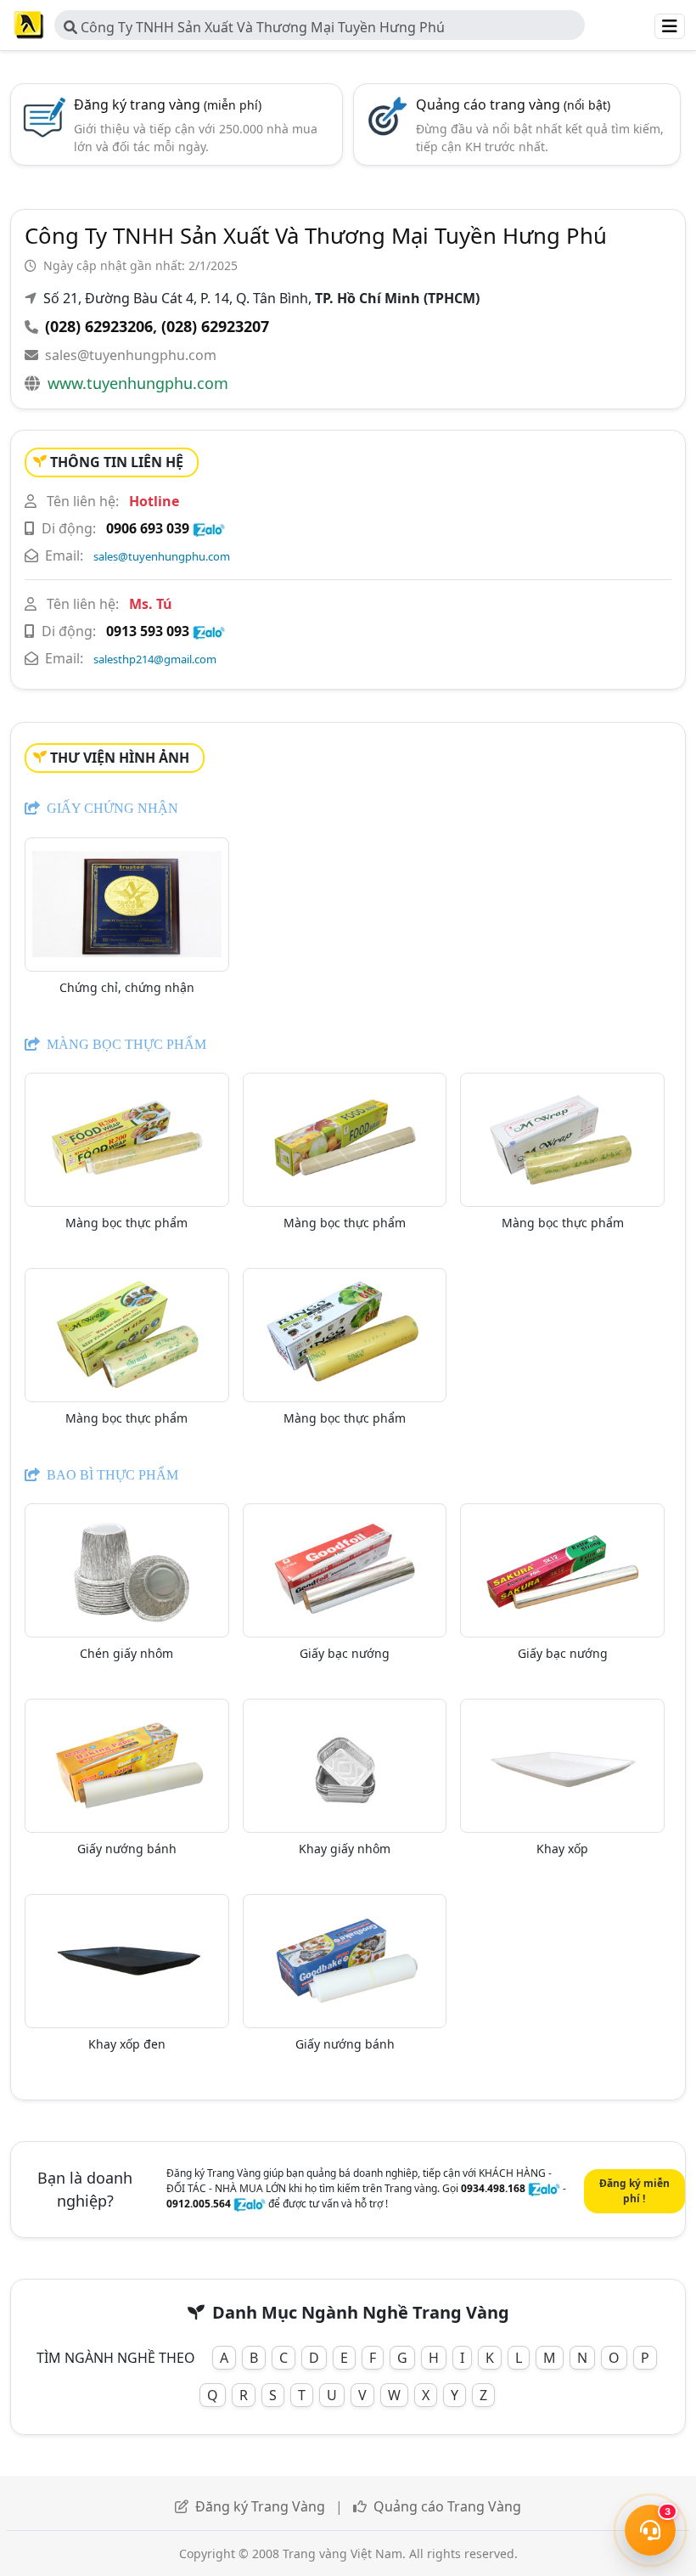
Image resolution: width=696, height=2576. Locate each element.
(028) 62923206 (99, 326)
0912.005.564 (199, 2204)
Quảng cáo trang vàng (513, 104)
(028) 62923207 (215, 326)
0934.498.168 (493, 2188)
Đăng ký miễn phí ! (634, 2191)
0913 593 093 (148, 631)
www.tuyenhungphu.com (138, 383)
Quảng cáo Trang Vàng (447, 2506)
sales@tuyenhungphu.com (131, 355)
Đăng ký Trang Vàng (260, 2506)
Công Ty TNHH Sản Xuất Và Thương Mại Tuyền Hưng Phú (261, 27)
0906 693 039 (148, 528)
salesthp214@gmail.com (155, 659)
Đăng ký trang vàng (168, 104)
